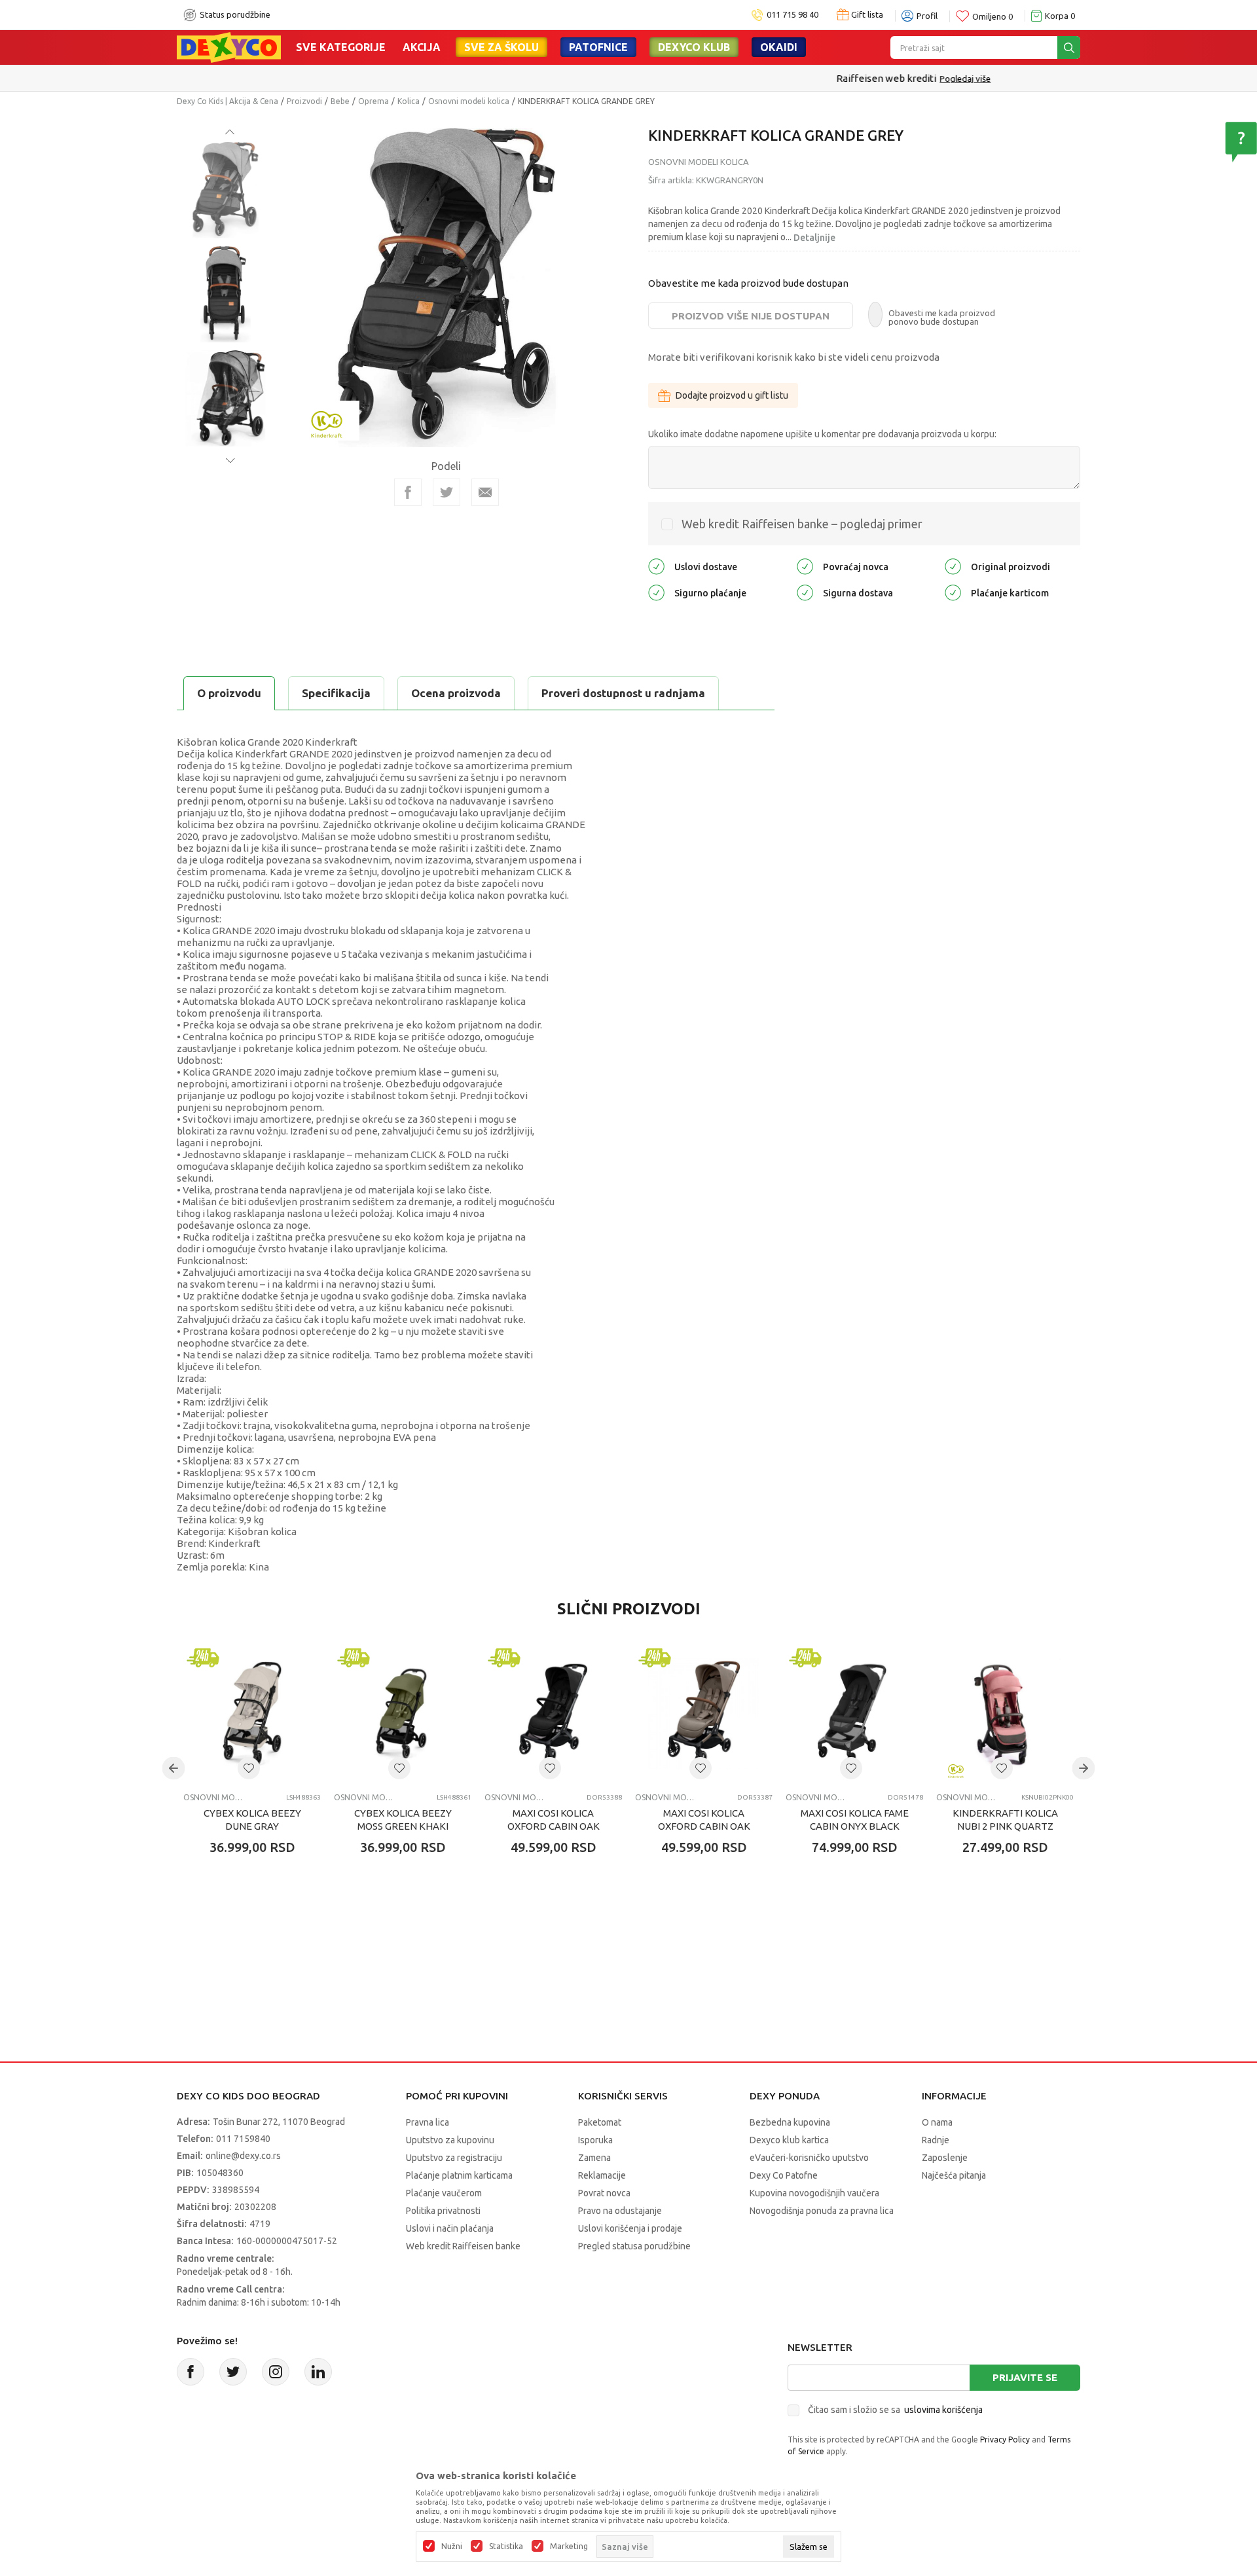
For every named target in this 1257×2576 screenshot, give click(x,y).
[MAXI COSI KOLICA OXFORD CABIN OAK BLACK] (553, 1714)
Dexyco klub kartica (789, 2140)
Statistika (506, 2547)
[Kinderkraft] (327, 419)
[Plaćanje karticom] (953, 592)
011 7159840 (243, 2139)
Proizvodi (304, 101)
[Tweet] (446, 492)
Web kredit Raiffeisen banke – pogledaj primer (802, 524)
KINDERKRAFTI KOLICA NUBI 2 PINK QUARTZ (1005, 1820)
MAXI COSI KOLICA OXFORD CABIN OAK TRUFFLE (704, 1826)
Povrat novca (604, 2193)
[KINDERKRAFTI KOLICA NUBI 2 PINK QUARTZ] (1005, 1714)
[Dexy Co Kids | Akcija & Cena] (229, 46)
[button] (249, 1768)
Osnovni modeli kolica (469, 101)
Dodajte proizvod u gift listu (732, 395)
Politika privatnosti (443, 2211)
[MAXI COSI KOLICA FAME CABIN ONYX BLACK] (854, 1714)
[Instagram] (276, 2372)
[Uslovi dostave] (656, 566)
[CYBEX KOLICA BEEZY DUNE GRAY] (252, 1714)
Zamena (594, 2158)
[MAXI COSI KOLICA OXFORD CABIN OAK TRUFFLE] (704, 1714)
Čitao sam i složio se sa (895, 2410)
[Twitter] (233, 2372)
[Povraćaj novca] (805, 566)
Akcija (422, 47)
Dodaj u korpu (259, 1924)
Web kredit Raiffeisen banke (463, 2246)
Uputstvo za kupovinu (450, 2140)
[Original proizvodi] (953, 566)
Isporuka (595, 2140)
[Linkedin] (318, 2372)
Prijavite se (1025, 2377)
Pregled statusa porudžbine (634, 2246)
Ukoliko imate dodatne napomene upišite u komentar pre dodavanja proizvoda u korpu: (822, 434)
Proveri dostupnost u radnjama (623, 693)
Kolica (409, 101)
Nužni (452, 2547)
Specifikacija (336, 693)
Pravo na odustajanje (620, 2211)
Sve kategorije (341, 47)
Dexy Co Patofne (784, 2175)
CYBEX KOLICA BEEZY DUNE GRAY (252, 1820)
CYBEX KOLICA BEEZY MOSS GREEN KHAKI (403, 1820)
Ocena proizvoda (456, 693)
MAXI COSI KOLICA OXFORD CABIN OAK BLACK (554, 1826)
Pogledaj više (680, 79)
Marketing (569, 2547)
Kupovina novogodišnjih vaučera (814, 2193)
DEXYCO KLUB (694, 47)
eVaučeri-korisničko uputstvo (809, 2158)
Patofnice (598, 47)
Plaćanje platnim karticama (459, 2175)
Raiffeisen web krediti (601, 78)
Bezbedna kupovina (790, 2122)
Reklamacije (602, 2175)
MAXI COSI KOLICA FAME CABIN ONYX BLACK (855, 1820)
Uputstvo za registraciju (454, 2158)
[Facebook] (408, 492)
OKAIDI (779, 47)
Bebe (340, 101)
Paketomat (600, 2122)
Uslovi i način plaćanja (450, 2228)
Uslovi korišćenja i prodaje (630, 2228)
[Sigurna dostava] (805, 592)
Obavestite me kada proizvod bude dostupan (748, 283)
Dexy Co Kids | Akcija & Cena (228, 101)
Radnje (936, 2140)
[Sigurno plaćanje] (656, 592)
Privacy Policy (1005, 2440)
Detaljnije (814, 238)
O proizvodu (229, 693)
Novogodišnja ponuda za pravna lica (822, 2211)
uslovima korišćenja (943, 2410)
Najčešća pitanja (954, 2175)
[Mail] (485, 492)
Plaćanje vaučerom (444, 2193)
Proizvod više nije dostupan (751, 316)
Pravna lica (428, 2122)
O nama (937, 2122)
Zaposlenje (945, 2158)
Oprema (373, 101)
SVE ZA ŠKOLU (501, 47)
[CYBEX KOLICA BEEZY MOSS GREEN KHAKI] (403, 1714)
